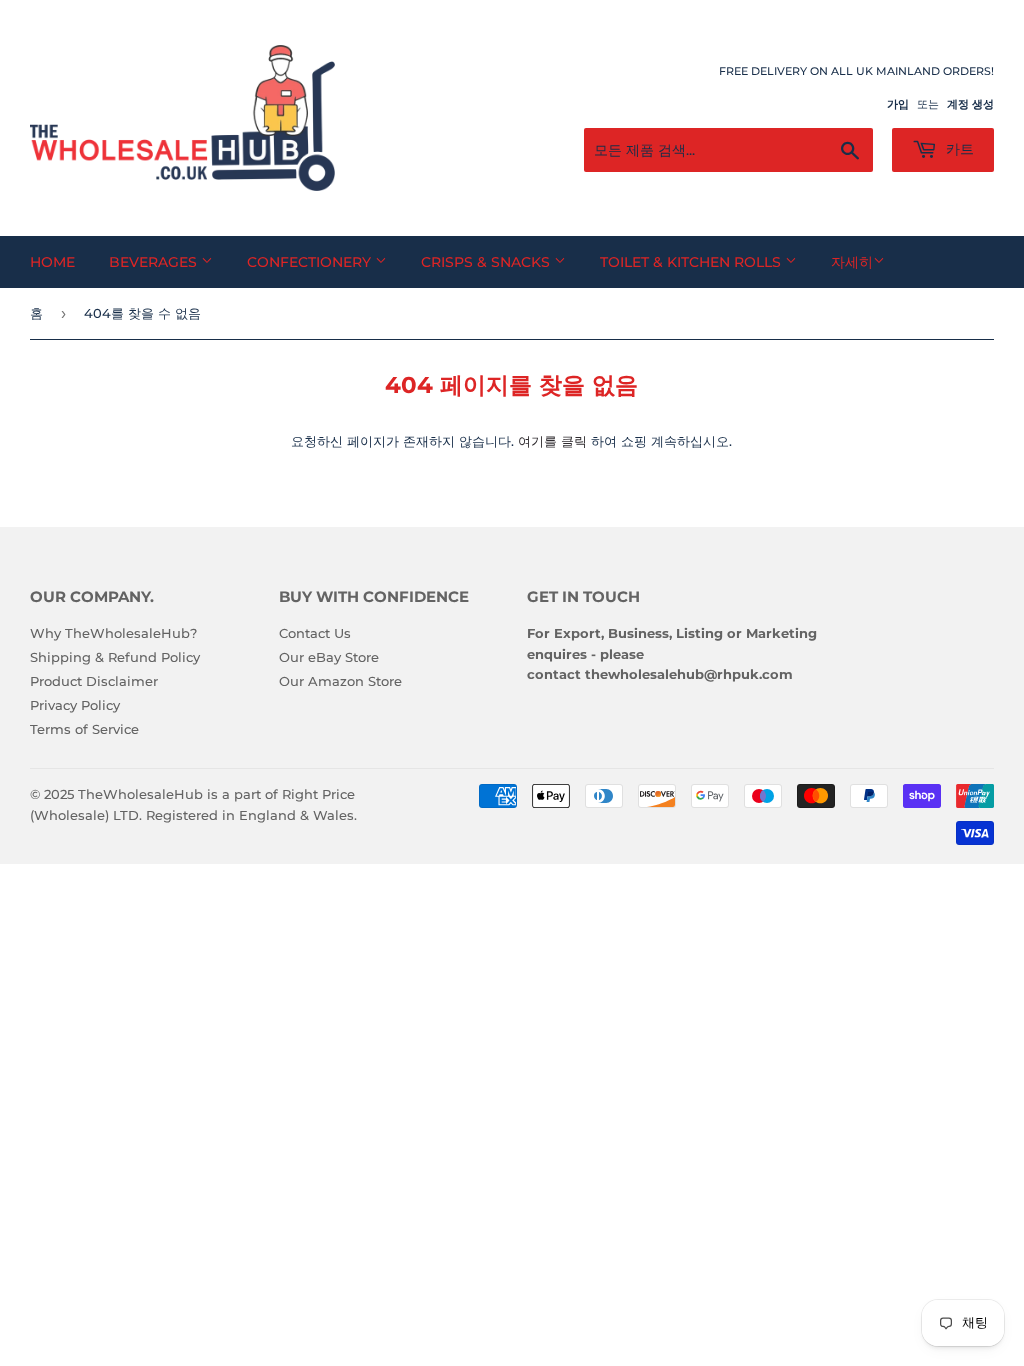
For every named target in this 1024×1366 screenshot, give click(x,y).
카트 (958, 149)
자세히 (852, 262)
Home (52, 262)
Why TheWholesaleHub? (113, 633)
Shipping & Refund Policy (115, 657)
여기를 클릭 (552, 441)
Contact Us (315, 633)
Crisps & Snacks (487, 262)
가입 (898, 104)
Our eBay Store (329, 657)
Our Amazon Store (340, 681)
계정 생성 (970, 104)
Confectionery (311, 262)
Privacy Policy (75, 705)
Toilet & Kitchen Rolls (692, 262)
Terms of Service (84, 729)
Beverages (155, 262)
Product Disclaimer (94, 681)
